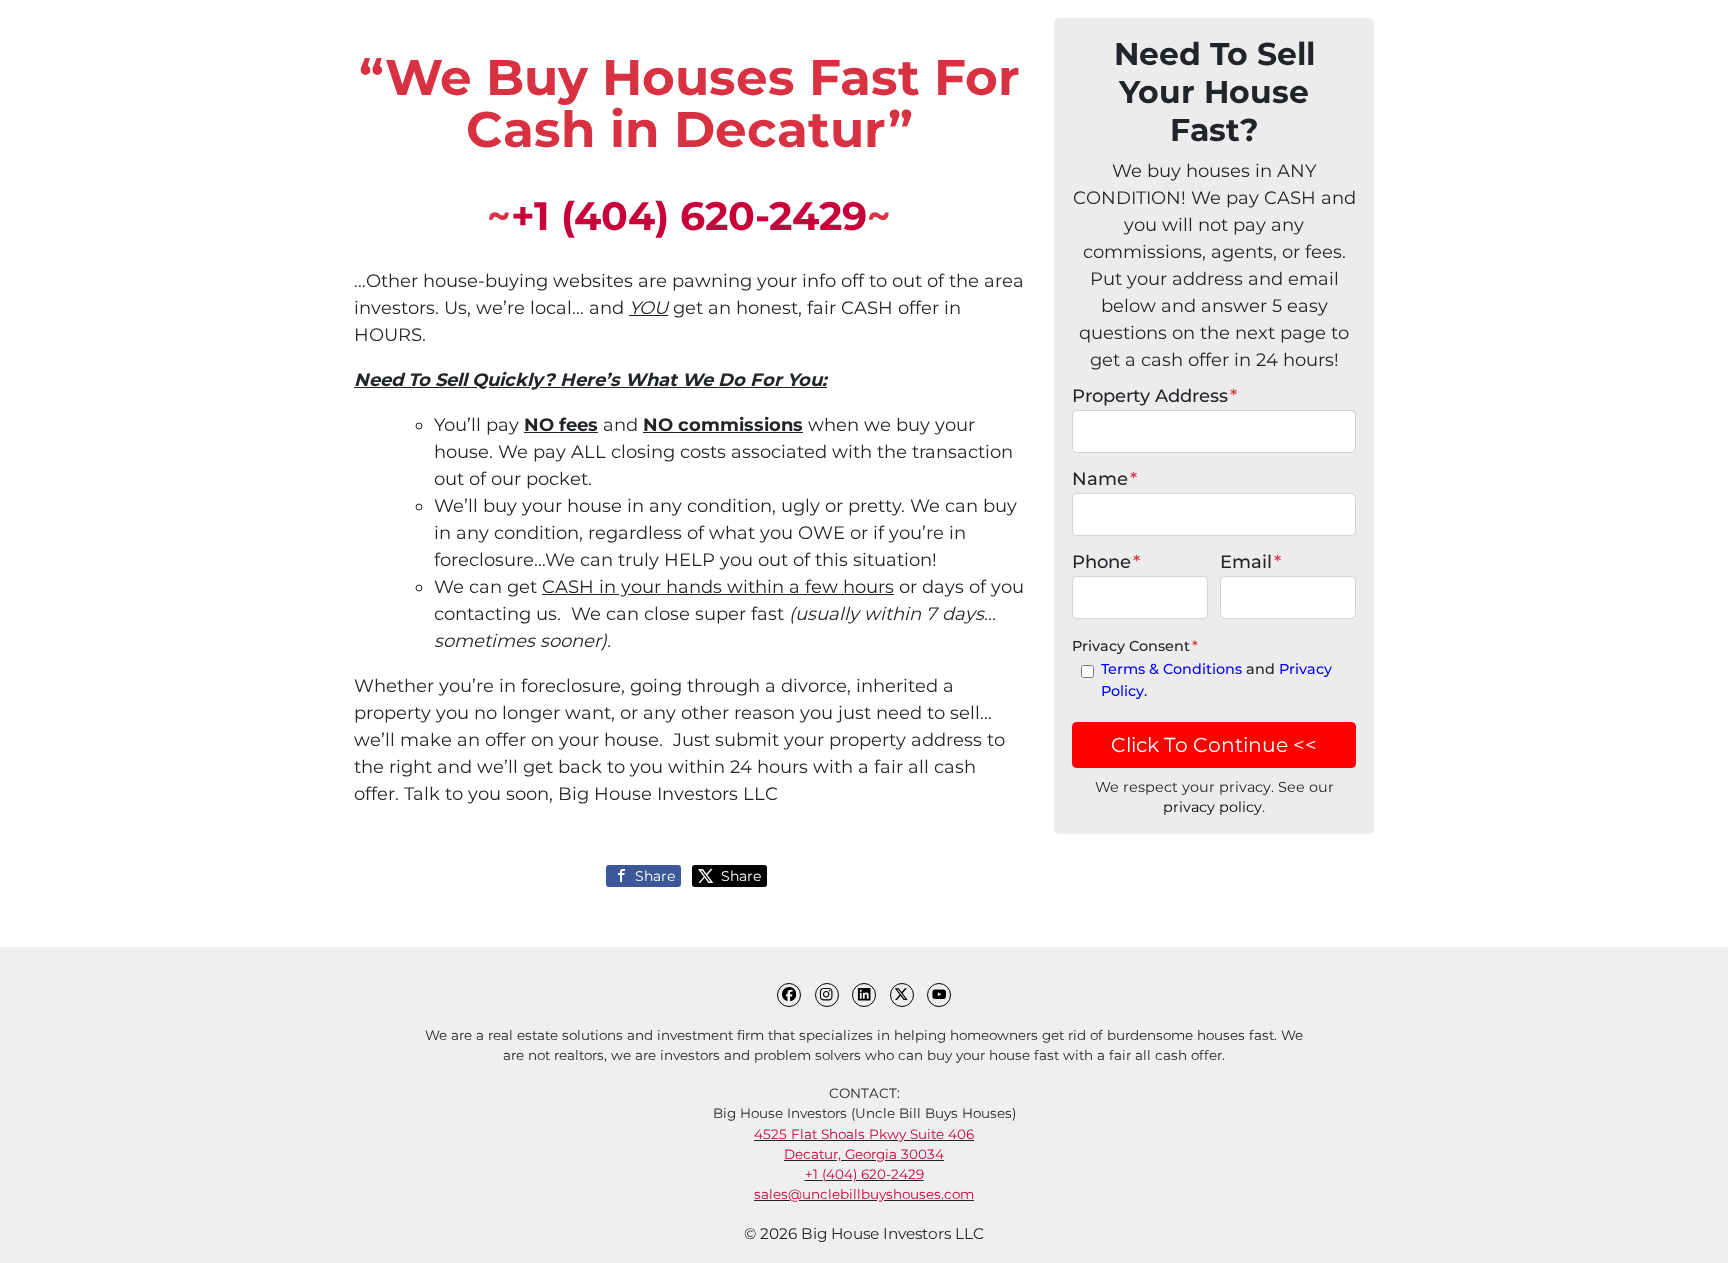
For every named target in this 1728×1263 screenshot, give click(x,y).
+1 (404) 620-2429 (689, 216)
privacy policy (1212, 807)
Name (1104, 479)
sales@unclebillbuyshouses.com (864, 1194)
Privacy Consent (1135, 646)
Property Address (1154, 396)
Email (1250, 562)
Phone (1106, 562)
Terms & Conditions (1171, 669)
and (1216, 680)
